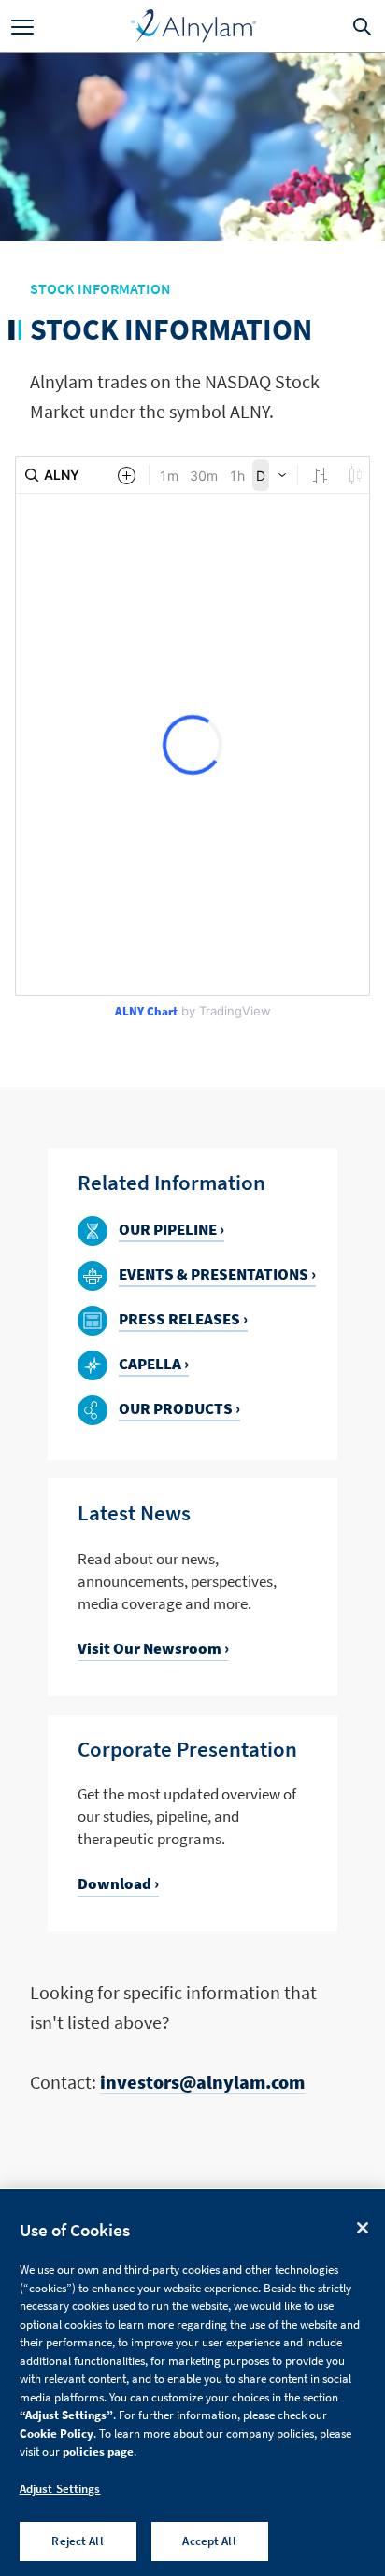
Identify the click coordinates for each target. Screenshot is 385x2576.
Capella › (154, 1365)
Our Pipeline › (171, 1230)
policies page (98, 2451)
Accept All (209, 2541)
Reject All (77, 2541)
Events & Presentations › (217, 1275)
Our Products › (179, 1409)
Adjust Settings (60, 2489)
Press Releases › (183, 1320)
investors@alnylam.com (202, 2082)
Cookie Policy (57, 2434)
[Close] (363, 2228)
